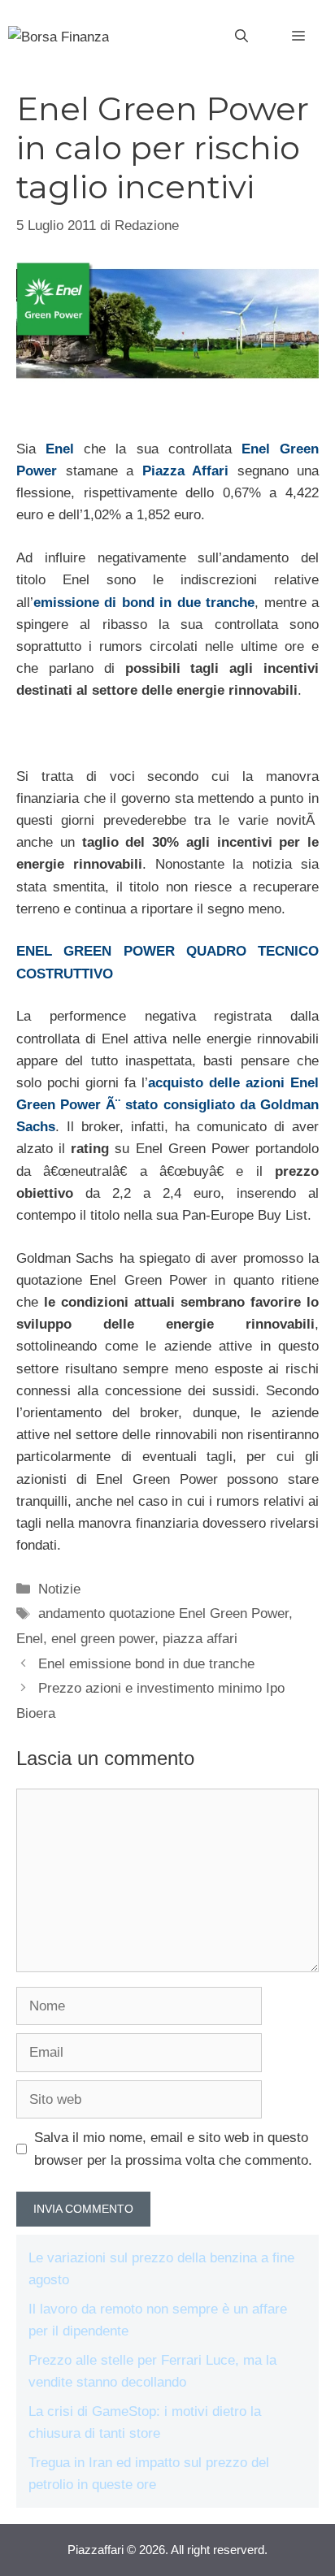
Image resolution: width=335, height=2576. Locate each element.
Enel (60, 449)
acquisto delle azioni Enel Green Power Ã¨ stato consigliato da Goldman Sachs (167, 1105)
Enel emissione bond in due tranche (146, 1664)
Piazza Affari (186, 471)
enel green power (103, 1639)
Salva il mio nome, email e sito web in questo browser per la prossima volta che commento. (173, 2149)
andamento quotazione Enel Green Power (163, 1613)
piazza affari (200, 1639)
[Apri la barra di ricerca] (241, 37)
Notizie (59, 1589)
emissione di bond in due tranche (144, 603)
